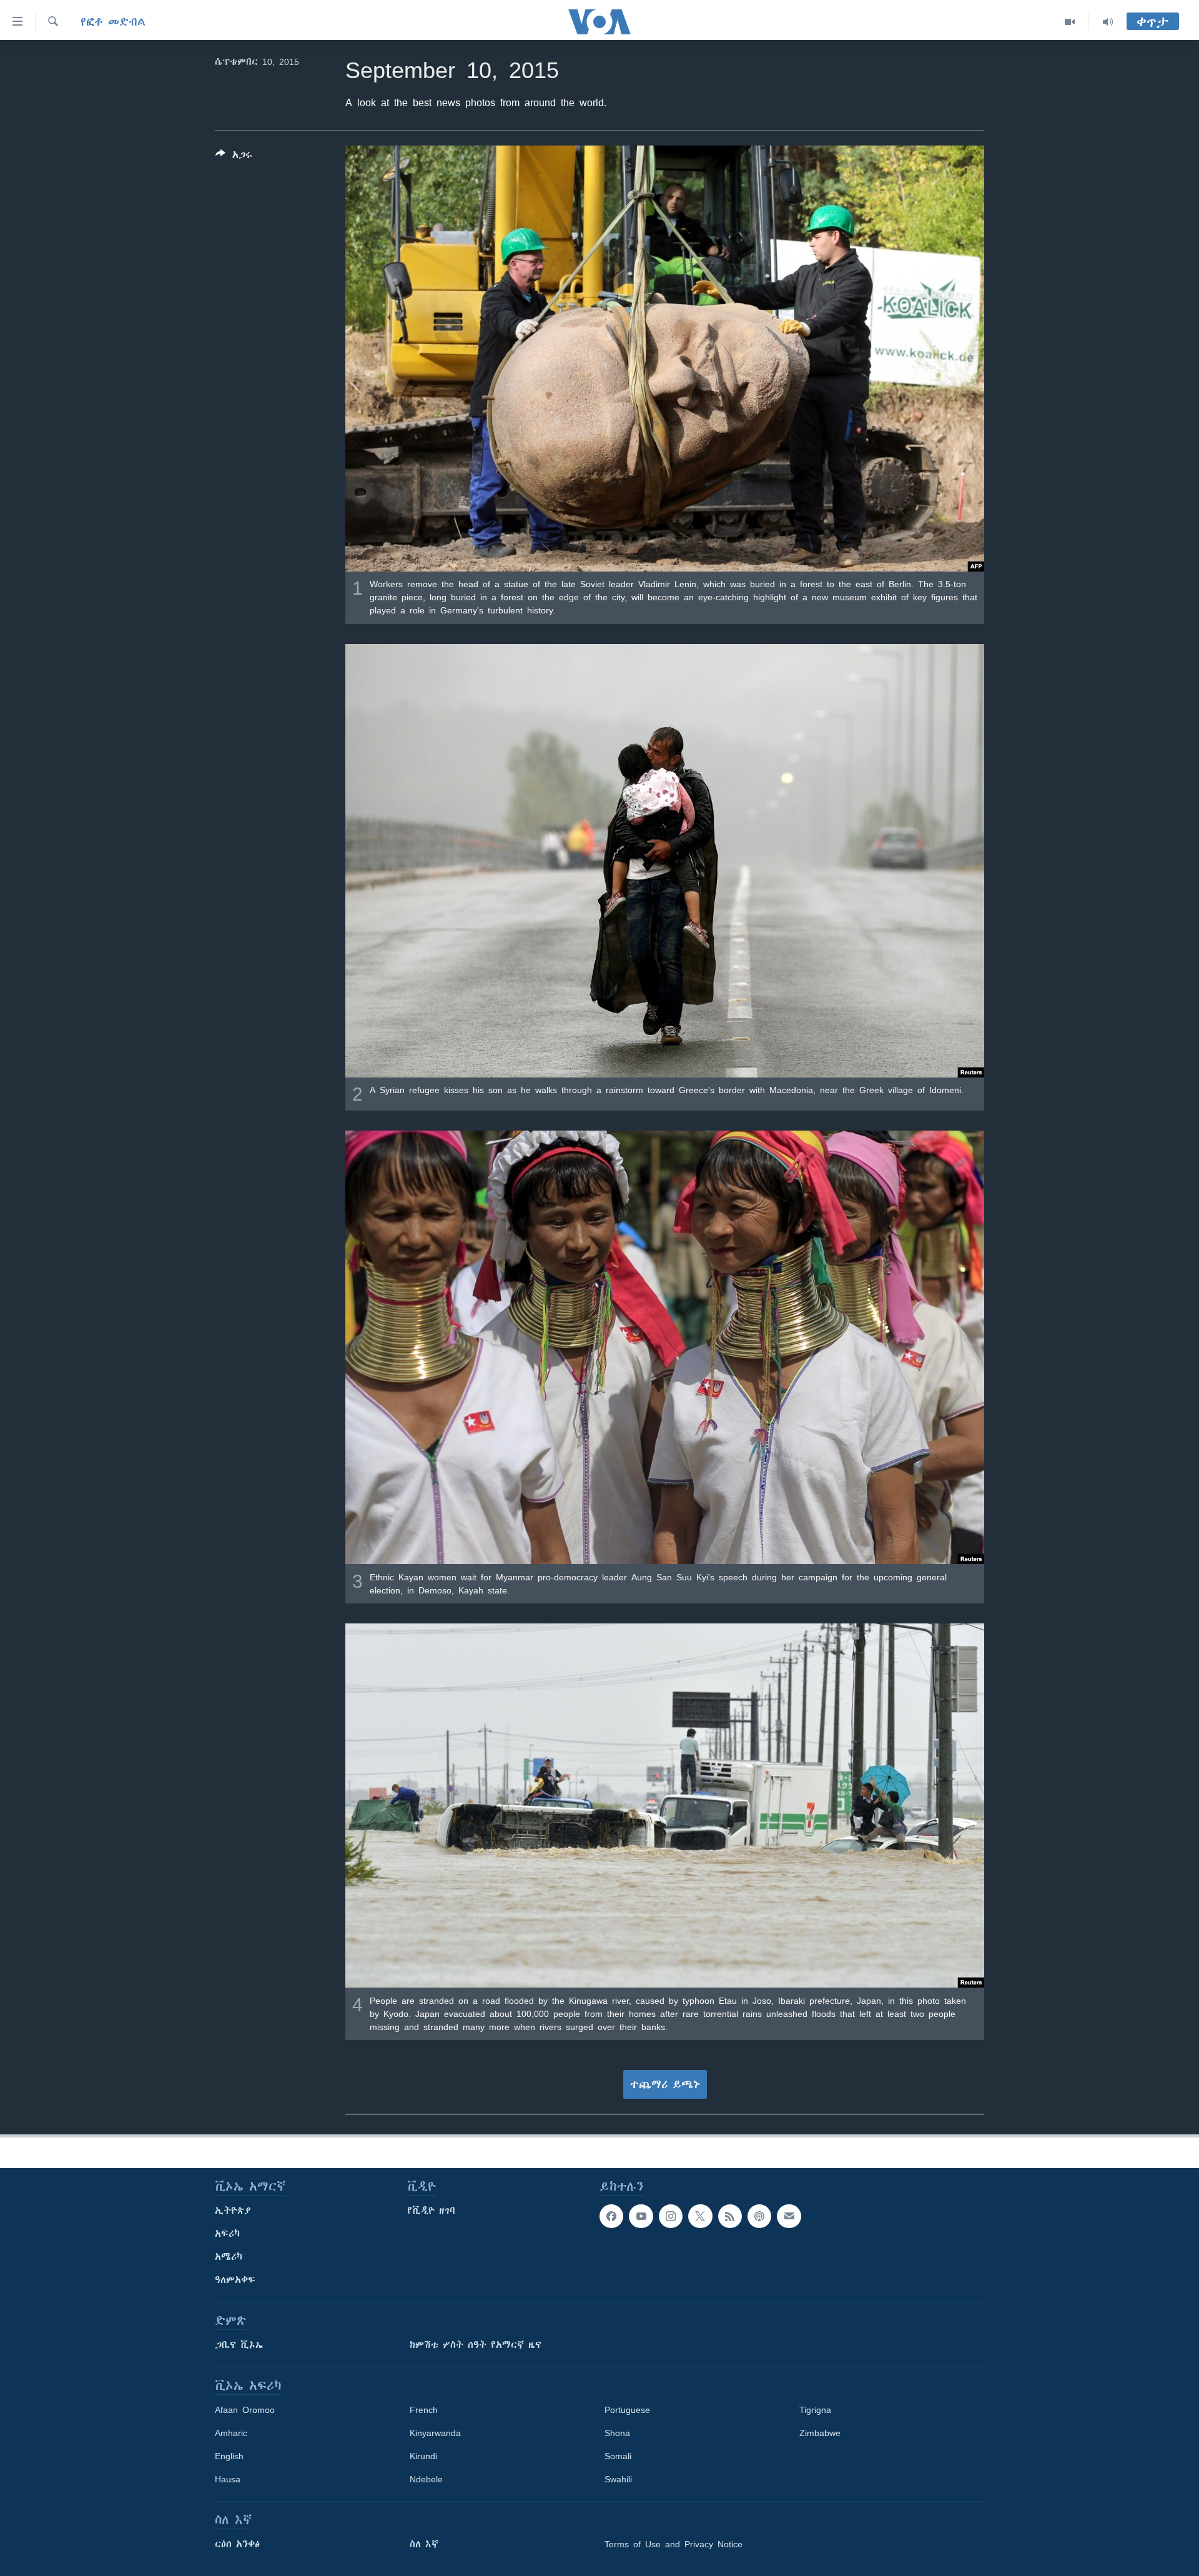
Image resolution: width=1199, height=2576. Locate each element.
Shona (617, 2433)
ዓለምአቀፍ (235, 2280)
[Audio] (1108, 22)
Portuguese (627, 2410)
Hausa (228, 2479)
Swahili (618, 2479)
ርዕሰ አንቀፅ (237, 2544)
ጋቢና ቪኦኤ (239, 2345)
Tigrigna (815, 2410)
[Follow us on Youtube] (641, 2216)
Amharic (231, 2433)
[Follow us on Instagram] (671, 2216)
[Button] (234, 157)
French (424, 2410)
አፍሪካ (227, 2234)
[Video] (1070, 22)
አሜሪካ (229, 2257)
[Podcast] (759, 2216)
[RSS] (730, 2216)
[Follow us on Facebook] (611, 2216)
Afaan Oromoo (245, 2410)
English (229, 2456)
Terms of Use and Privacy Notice (674, 2544)
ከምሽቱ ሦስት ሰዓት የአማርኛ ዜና (476, 2345)
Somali (618, 2456)
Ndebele (426, 2479)
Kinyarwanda (435, 2433)
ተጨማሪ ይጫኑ (665, 2084)
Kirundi (423, 2456)
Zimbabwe (820, 2433)
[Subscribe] (789, 2216)
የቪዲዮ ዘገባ (431, 2211)
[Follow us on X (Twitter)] (700, 2216)
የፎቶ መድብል (113, 22)
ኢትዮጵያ (233, 2211)
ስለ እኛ (424, 2544)
